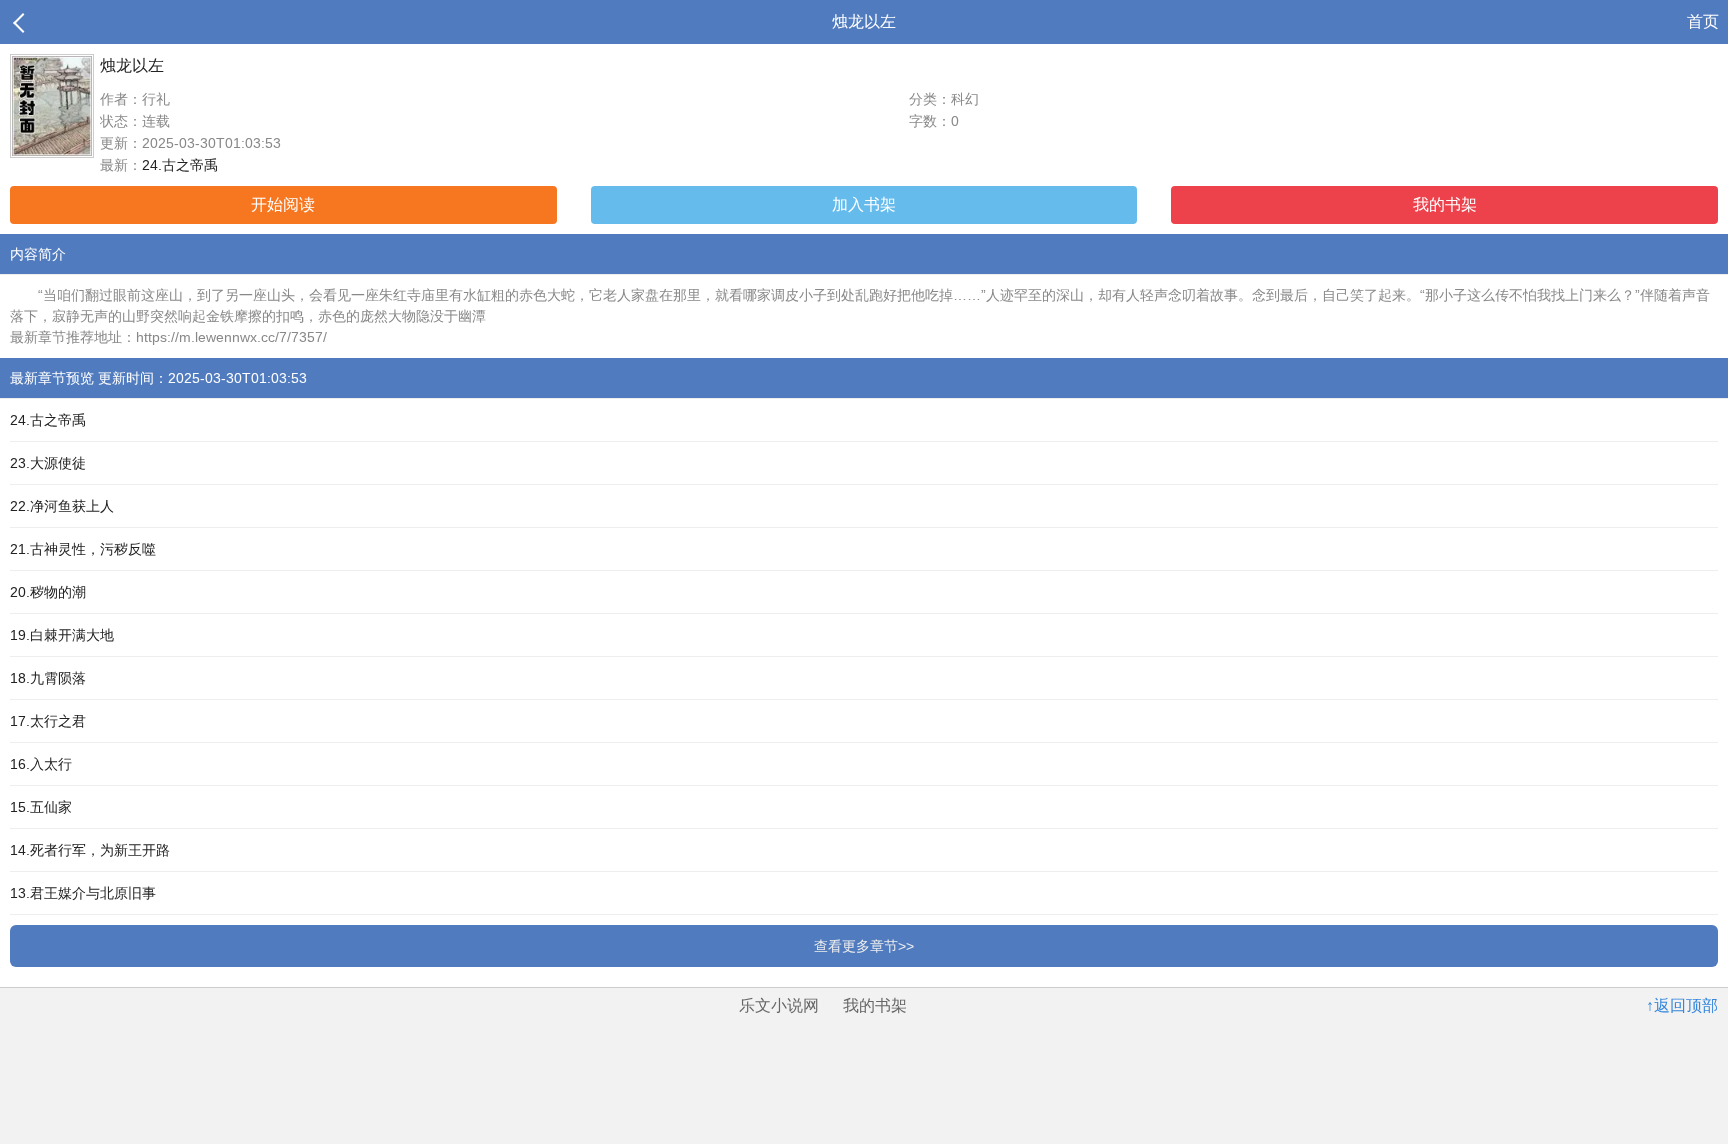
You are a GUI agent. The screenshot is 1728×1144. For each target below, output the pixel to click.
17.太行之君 (48, 721)
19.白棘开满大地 (62, 635)
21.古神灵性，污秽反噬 (83, 549)
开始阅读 (283, 204)
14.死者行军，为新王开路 (90, 850)
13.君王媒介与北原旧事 (83, 893)
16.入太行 (41, 764)
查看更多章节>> (864, 946)
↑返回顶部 (1682, 1005)
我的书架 (1445, 204)
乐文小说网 (779, 1005)
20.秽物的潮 (48, 592)
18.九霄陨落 (48, 678)
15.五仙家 (41, 807)
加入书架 (864, 204)
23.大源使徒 (48, 463)
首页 (1703, 21)
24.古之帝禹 (180, 165)
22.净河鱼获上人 (62, 506)
